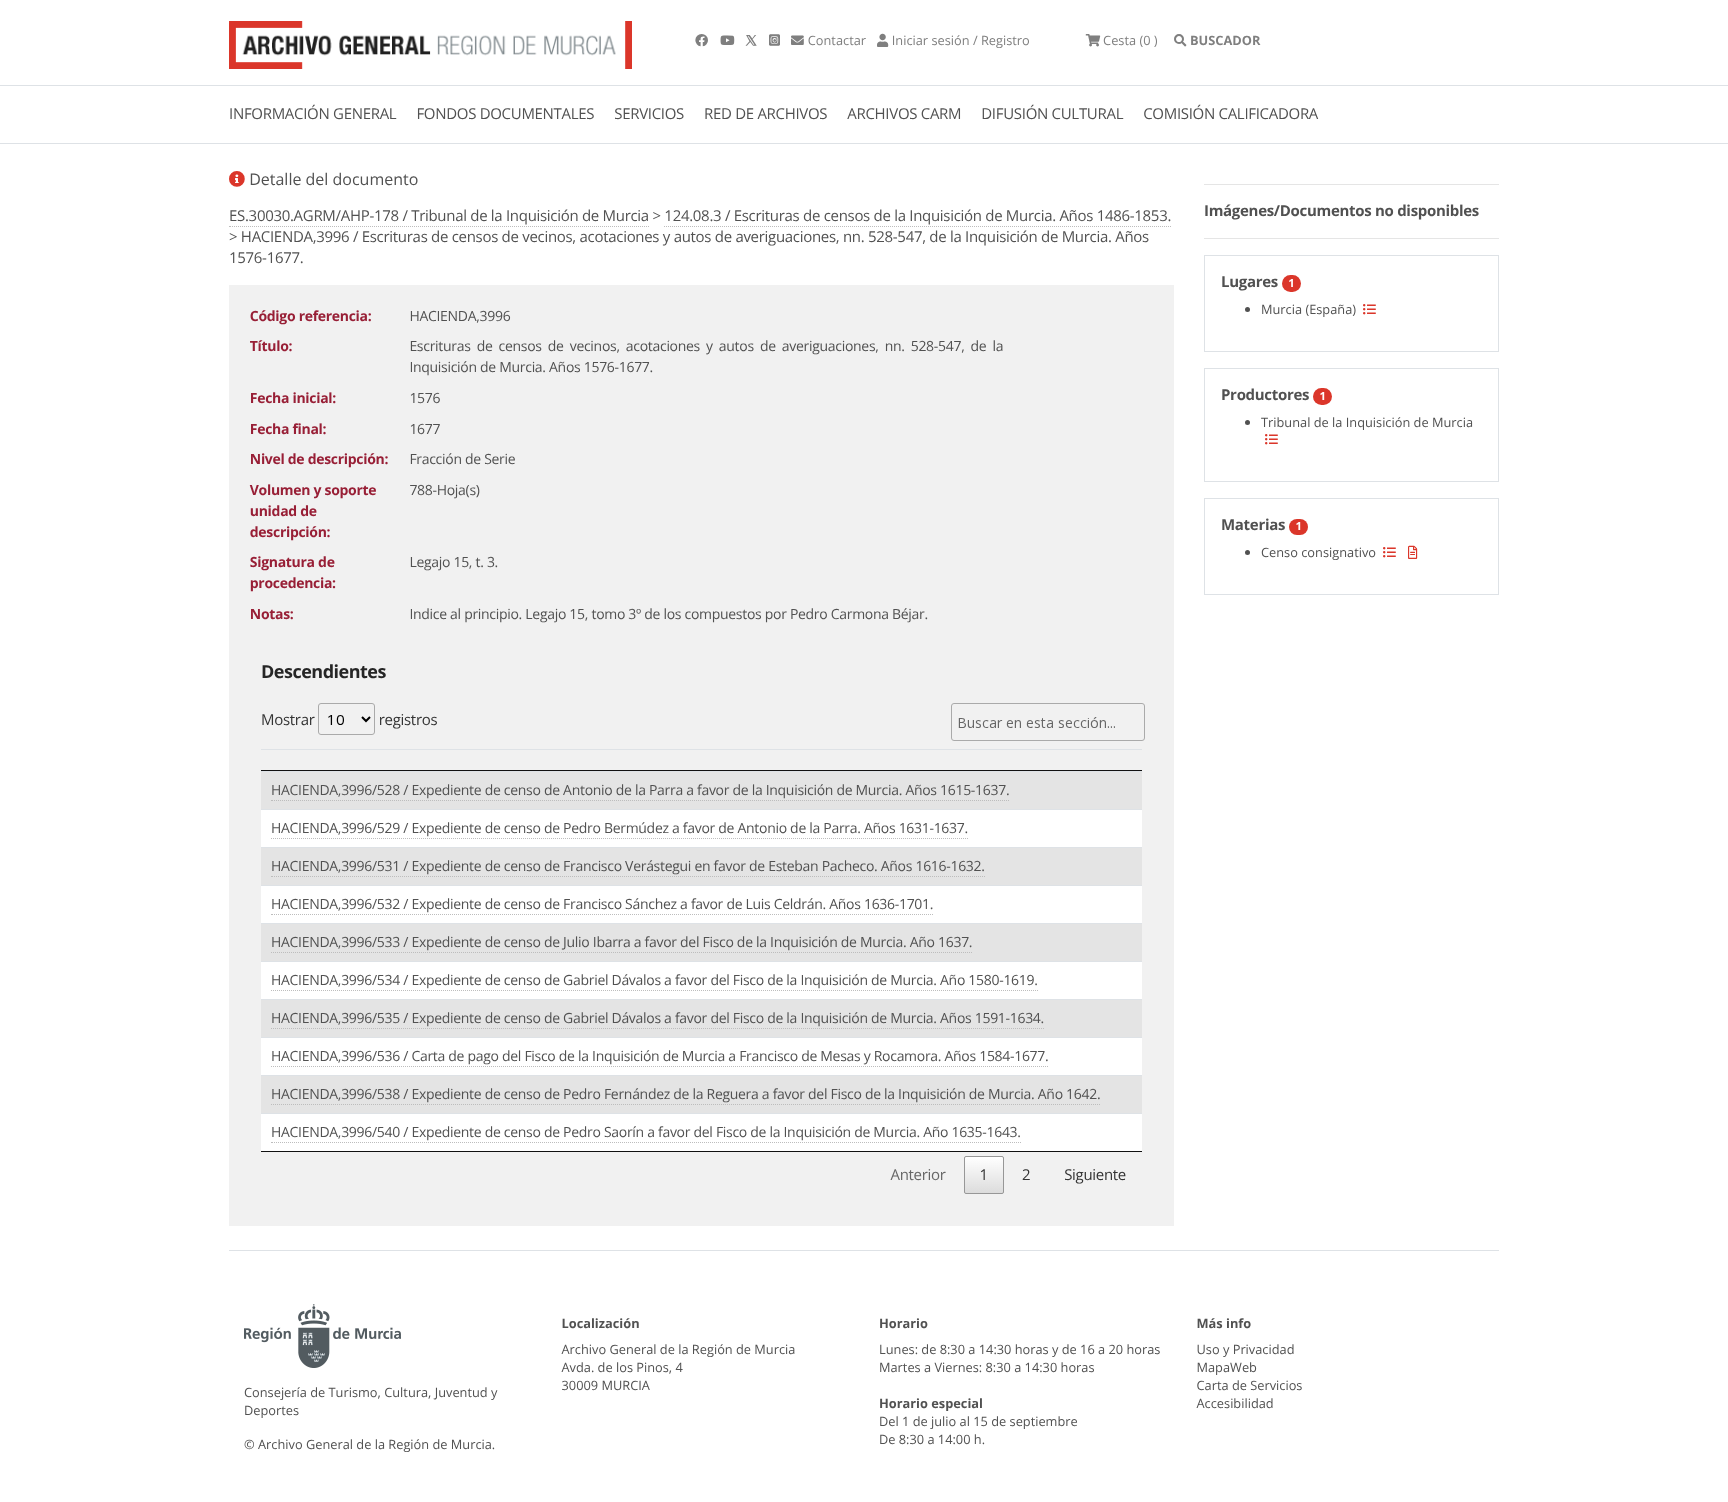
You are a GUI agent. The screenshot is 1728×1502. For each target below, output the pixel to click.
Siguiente (1095, 1175)
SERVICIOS (649, 114)
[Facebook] (703, 40)
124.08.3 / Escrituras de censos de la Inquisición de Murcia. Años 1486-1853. (917, 216)
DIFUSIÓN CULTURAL (1052, 114)
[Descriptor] (1413, 552)
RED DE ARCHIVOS (765, 114)
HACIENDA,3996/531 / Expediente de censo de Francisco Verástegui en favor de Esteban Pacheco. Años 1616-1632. (628, 866)
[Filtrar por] (1369, 309)
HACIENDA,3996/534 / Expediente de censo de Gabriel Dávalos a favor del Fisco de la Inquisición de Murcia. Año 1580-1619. (654, 980)
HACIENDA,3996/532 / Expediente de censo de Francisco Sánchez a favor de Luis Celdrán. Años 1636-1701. (602, 904)
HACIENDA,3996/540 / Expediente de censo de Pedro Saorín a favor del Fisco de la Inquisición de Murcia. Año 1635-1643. (646, 1132)
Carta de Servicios (1250, 1385)
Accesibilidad (1235, 1403)
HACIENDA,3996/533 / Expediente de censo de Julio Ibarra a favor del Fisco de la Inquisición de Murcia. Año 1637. (621, 942)
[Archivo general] (430, 41)
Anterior (917, 1175)
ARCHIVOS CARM (904, 114)
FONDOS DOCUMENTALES (505, 114)
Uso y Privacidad (1246, 1349)
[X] (753, 40)
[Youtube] (728, 40)
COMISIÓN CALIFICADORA (1230, 114)
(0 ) (1130, 40)
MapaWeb (1227, 1367)
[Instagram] (776, 40)
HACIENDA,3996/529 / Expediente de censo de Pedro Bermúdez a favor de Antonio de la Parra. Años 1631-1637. (619, 828)
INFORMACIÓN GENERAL (312, 114)
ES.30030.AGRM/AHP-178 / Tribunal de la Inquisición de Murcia (439, 216)
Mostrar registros (349, 720)
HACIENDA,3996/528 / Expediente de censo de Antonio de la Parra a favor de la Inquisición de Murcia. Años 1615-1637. (640, 790)
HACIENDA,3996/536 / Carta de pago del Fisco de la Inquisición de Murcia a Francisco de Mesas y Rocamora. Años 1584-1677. (659, 1056)
